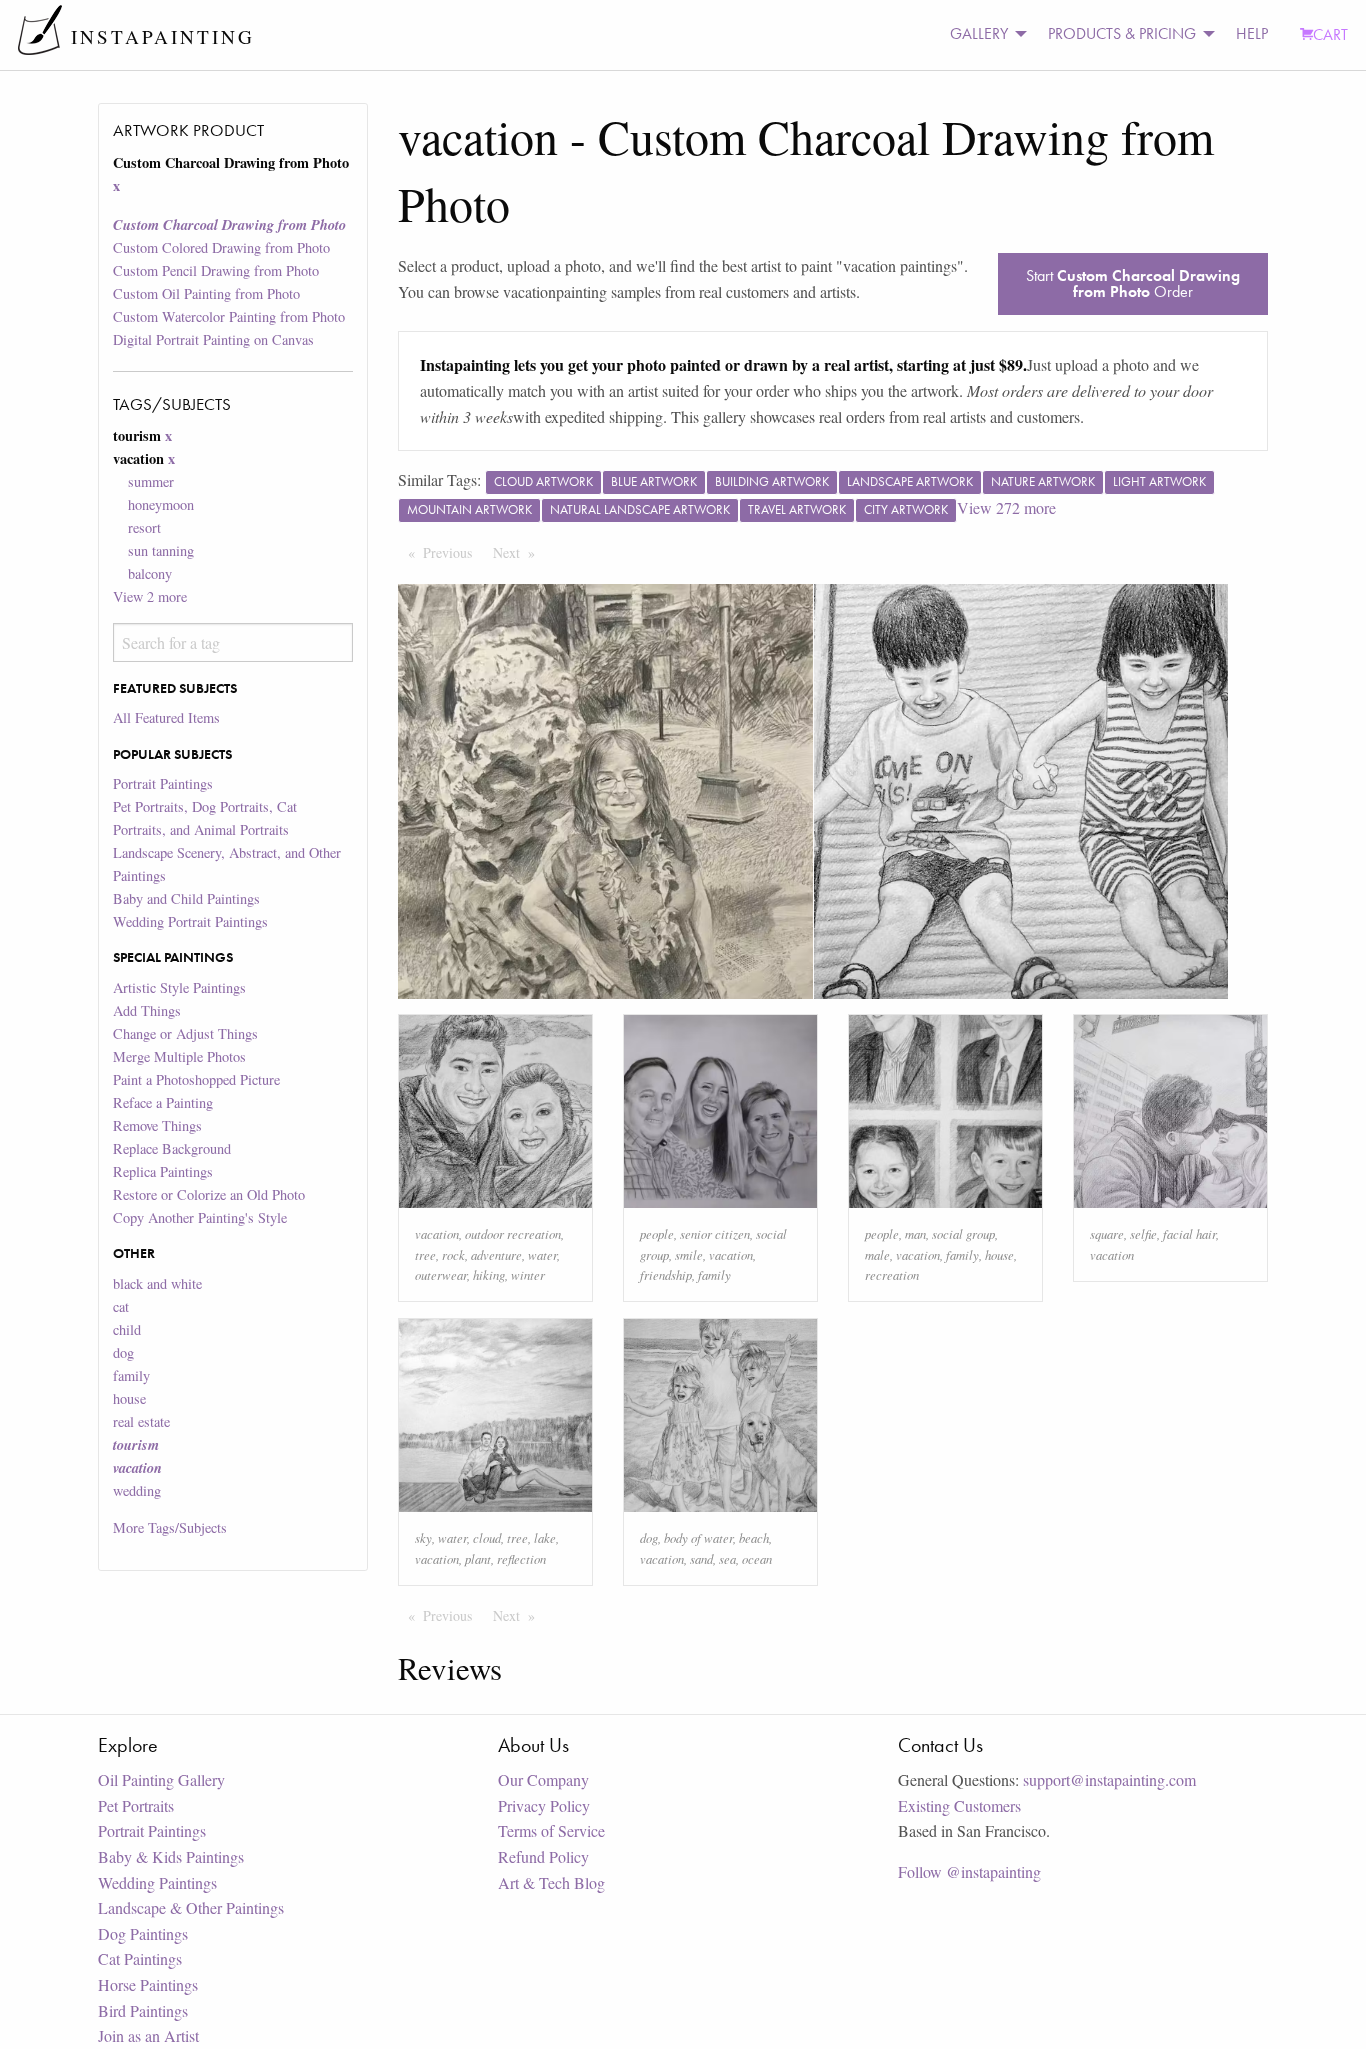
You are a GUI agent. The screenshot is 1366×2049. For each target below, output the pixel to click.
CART (1330, 34)
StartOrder (1133, 283)
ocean (757, 1558)
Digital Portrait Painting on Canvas (213, 339)
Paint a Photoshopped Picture (196, 1079)
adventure (496, 1254)
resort (144, 527)
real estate (141, 1421)
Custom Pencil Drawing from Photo (216, 270)
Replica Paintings (163, 1171)
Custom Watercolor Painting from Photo (229, 316)
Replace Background (172, 1148)
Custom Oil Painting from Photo (206, 293)
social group (963, 1233)
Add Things (147, 1010)
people (657, 1233)
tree (425, 1254)
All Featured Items (166, 717)
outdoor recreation (513, 1233)
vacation (437, 1233)
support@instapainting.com (1109, 1779)
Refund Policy (543, 1856)
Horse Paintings (148, 1984)
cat (121, 1306)
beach (754, 1537)
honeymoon (161, 504)
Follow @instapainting (969, 1871)
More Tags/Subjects (170, 1527)
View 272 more (1006, 507)
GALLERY (979, 33)
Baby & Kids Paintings (171, 1856)
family (131, 1375)
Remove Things (157, 1125)
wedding (137, 1490)
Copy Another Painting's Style (200, 1217)
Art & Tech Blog (551, 1882)
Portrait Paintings (163, 783)
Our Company (543, 1779)
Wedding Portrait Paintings (190, 921)
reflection (521, 1558)
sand (701, 1558)
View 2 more (150, 596)
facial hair (1189, 1233)
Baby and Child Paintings (186, 898)
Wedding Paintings (157, 1882)
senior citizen (715, 1233)
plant (478, 1558)
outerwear (441, 1274)
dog (123, 1352)
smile (689, 1254)
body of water (698, 1537)
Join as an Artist (148, 2035)
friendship (666, 1274)
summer (151, 481)
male (877, 1254)
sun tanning (161, 550)
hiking (489, 1274)
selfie (1143, 1233)
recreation (892, 1274)
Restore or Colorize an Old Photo (209, 1194)
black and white (157, 1283)
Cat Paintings (140, 1958)
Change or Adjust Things (185, 1033)
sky (423, 1537)
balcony (150, 573)
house (129, 1398)
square (1107, 1233)
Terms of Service (551, 1830)
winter (528, 1274)
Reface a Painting (163, 1102)
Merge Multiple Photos (179, 1056)
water (542, 1254)
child (127, 1329)
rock (453, 1254)
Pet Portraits (136, 1805)
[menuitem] (983, 34)
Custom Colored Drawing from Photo (221, 247)
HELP (1252, 33)
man (915, 1233)
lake (545, 1537)
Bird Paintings (143, 2010)
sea (727, 1558)
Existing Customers (959, 1805)
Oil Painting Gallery (161, 1779)
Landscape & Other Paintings (191, 1907)
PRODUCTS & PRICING (1122, 33)
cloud (487, 1537)
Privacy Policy (544, 1805)
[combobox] (232, 642)
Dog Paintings (143, 1933)
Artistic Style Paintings (179, 987)
